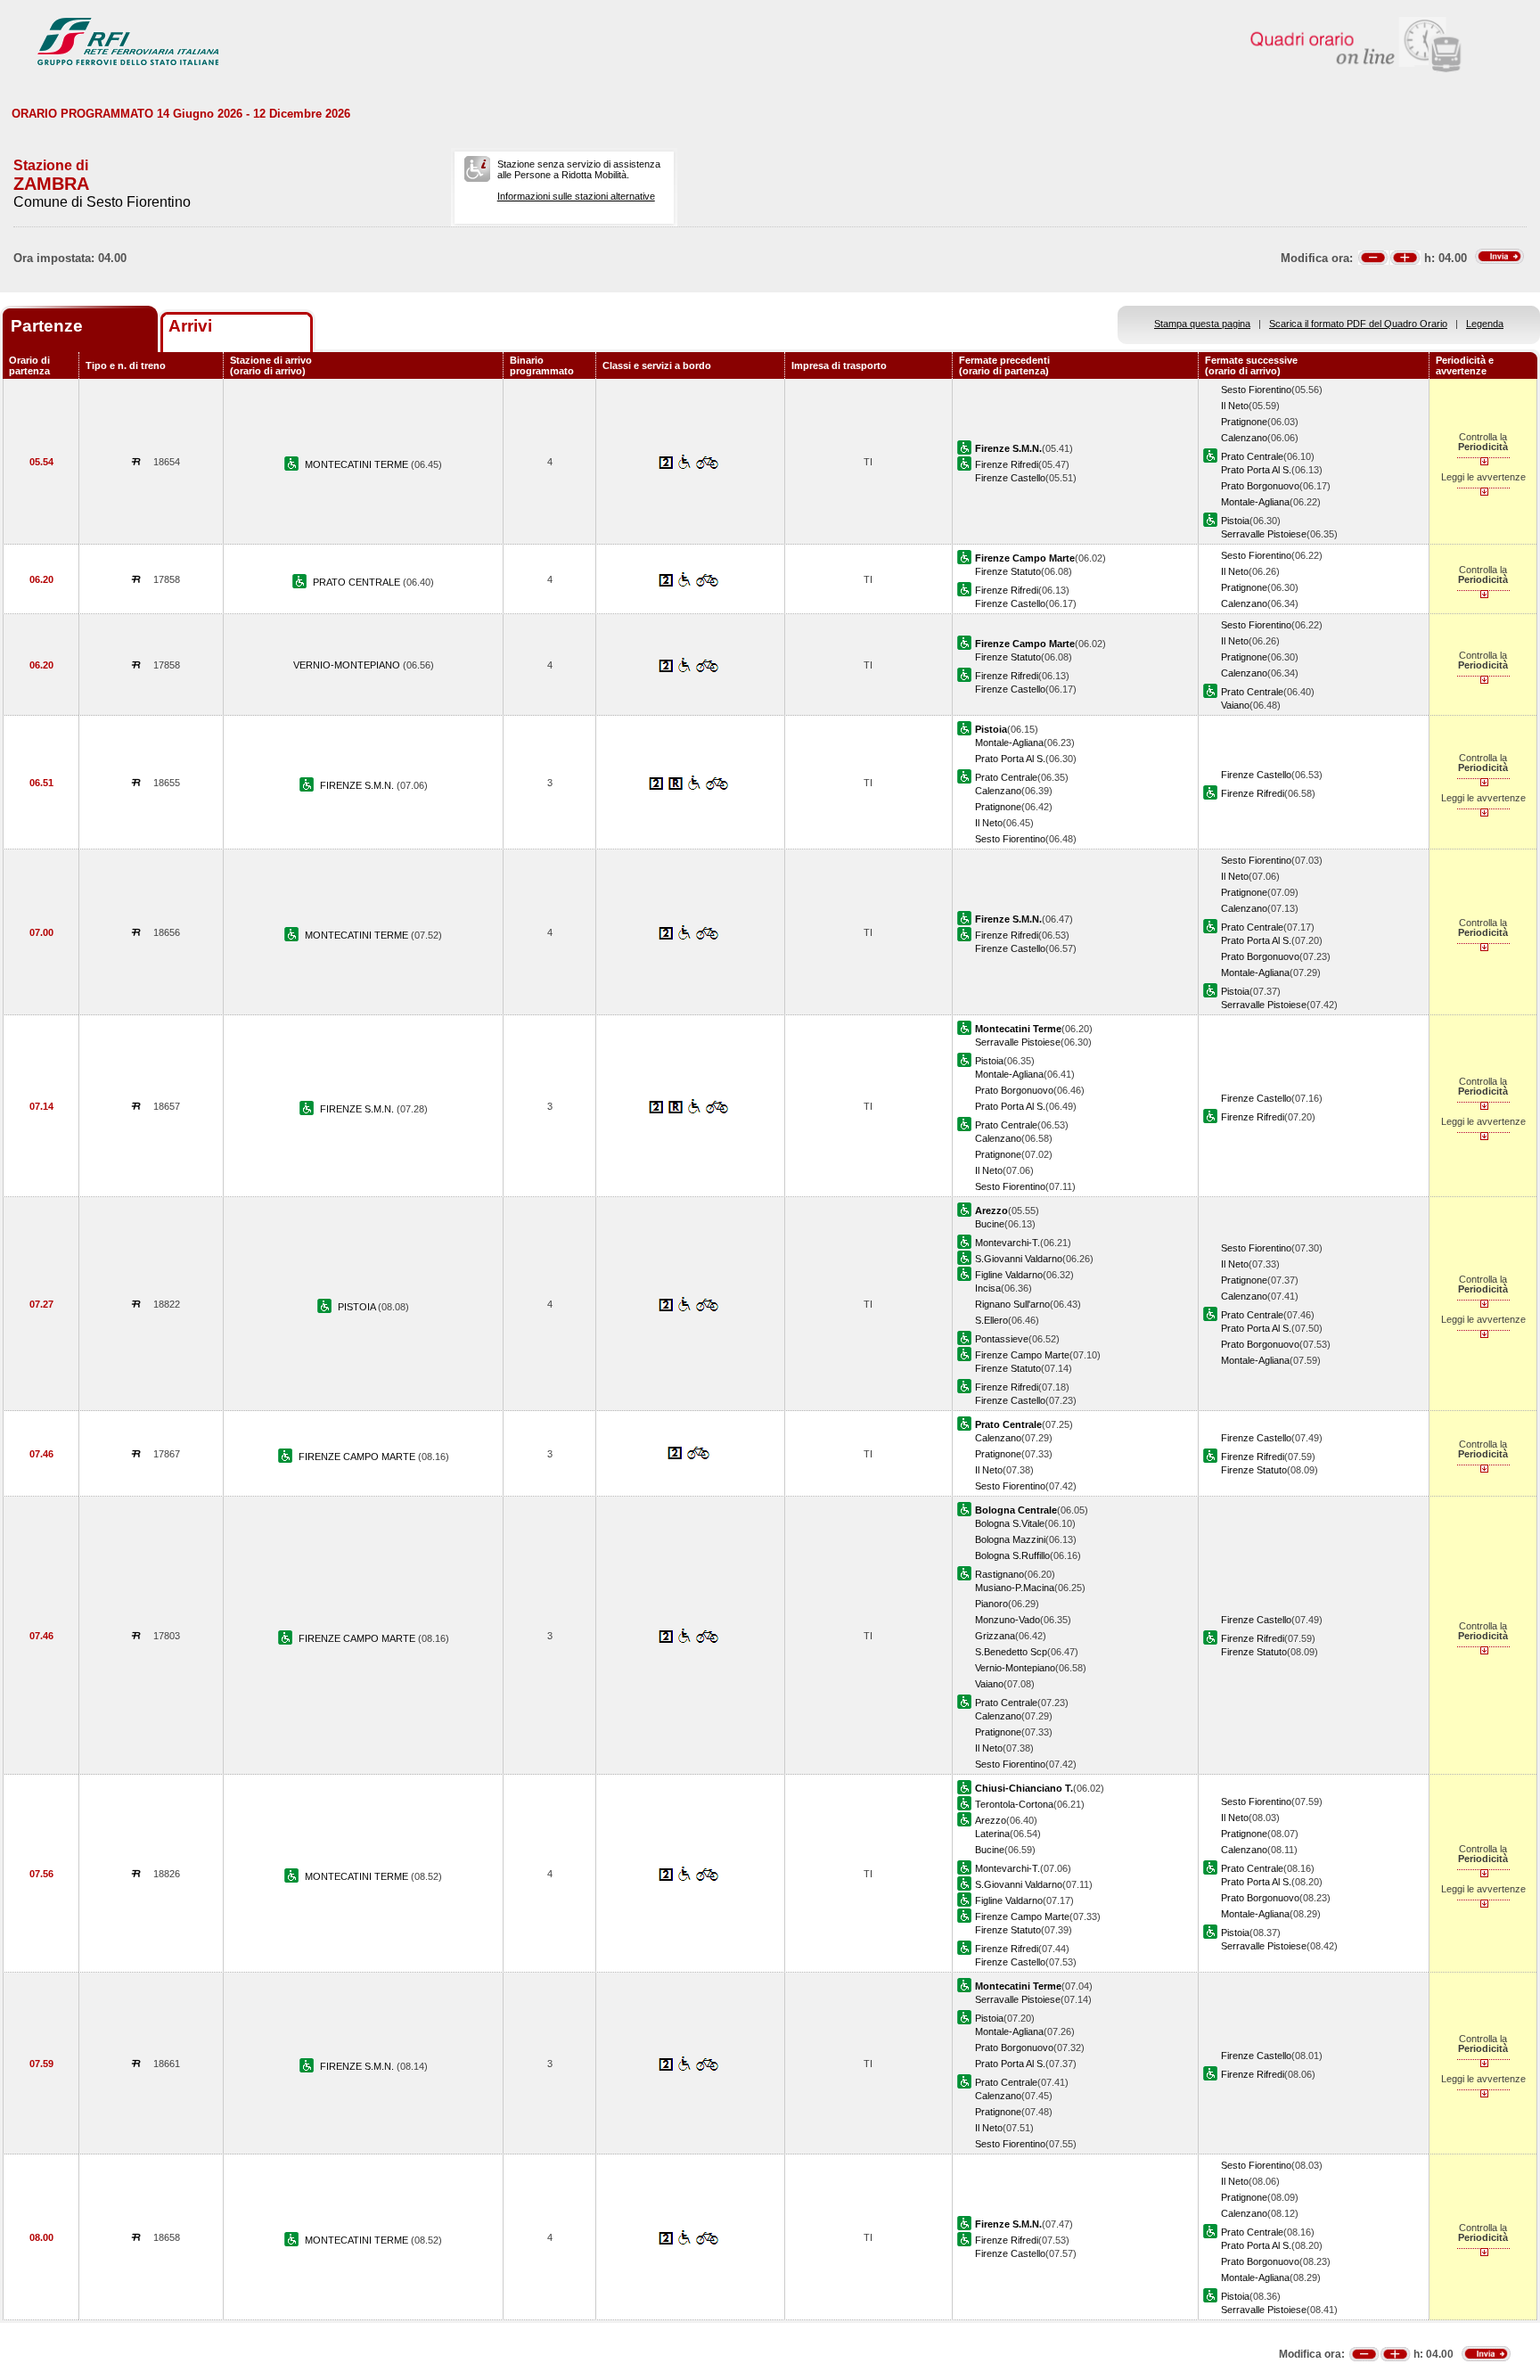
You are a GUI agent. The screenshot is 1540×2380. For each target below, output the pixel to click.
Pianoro (991, 1604)
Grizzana (995, 1636)
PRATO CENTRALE (358, 582)
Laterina (992, 1834)
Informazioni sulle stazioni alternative (576, 196)
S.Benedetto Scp (1011, 1652)
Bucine (990, 1224)
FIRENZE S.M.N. (358, 785)
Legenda (1485, 324)
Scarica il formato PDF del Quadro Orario (1358, 324)
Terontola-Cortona (1014, 1804)
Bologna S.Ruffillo (1012, 1555)
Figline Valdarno (1009, 1275)
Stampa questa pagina (1202, 324)
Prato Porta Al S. (1256, 470)
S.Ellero (991, 1320)
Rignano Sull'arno (1012, 1304)
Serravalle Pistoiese (1264, 534)
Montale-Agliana (1255, 502)
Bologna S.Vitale (1010, 1523)
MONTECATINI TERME (358, 464)
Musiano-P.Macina (1015, 1588)
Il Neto (1235, 406)
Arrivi (190, 326)
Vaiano (1235, 705)
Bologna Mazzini (1010, 1539)
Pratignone (1244, 422)
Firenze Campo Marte (1022, 1355)
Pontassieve (1002, 1339)
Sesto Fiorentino (1256, 390)
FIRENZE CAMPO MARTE (358, 1457)
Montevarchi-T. (1008, 1243)
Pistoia (1235, 521)
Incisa (988, 1288)
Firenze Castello (1010, 478)
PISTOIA (358, 1307)
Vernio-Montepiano (1015, 1668)
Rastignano (999, 1574)
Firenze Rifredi (1007, 464)
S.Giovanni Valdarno (1019, 1259)
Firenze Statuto (1008, 571)
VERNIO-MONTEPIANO (348, 665)
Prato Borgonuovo (1260, 486)
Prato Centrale (1252, 456)
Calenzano (1244, 438)
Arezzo (991, 1820)
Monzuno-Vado (1008, 1620)
